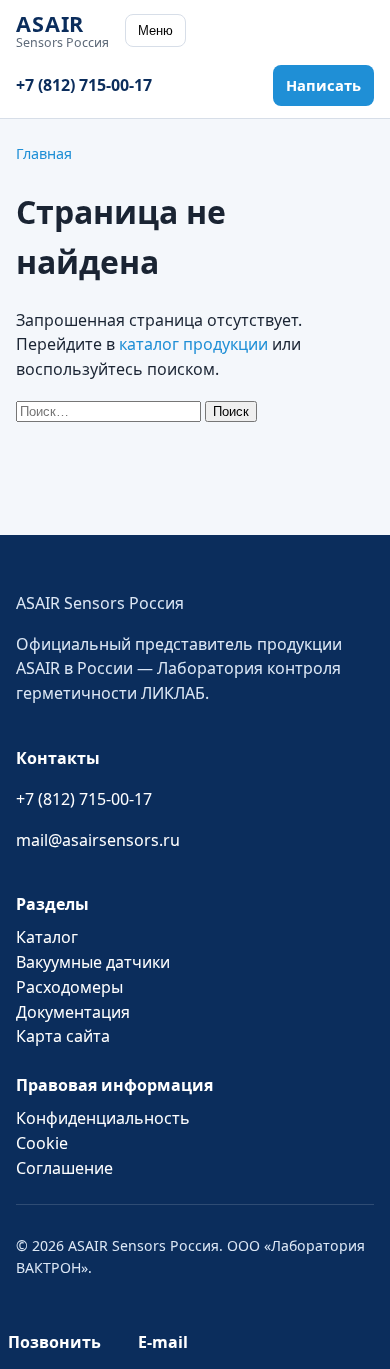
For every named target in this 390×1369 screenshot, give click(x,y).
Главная (44, 153)
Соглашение (64, 1168)
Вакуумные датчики (93, 962)
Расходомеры (69, 987)
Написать (323, 85)
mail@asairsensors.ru (98, 840)
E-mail (163, 1342)
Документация (73, 1012)
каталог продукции (193, 344)
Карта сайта (63, 1036)
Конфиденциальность (103, 1118)
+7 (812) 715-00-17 (84, 85)
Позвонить (54, 1342)
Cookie (42, 1143)
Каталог (47, 937)
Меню (155, 30)
